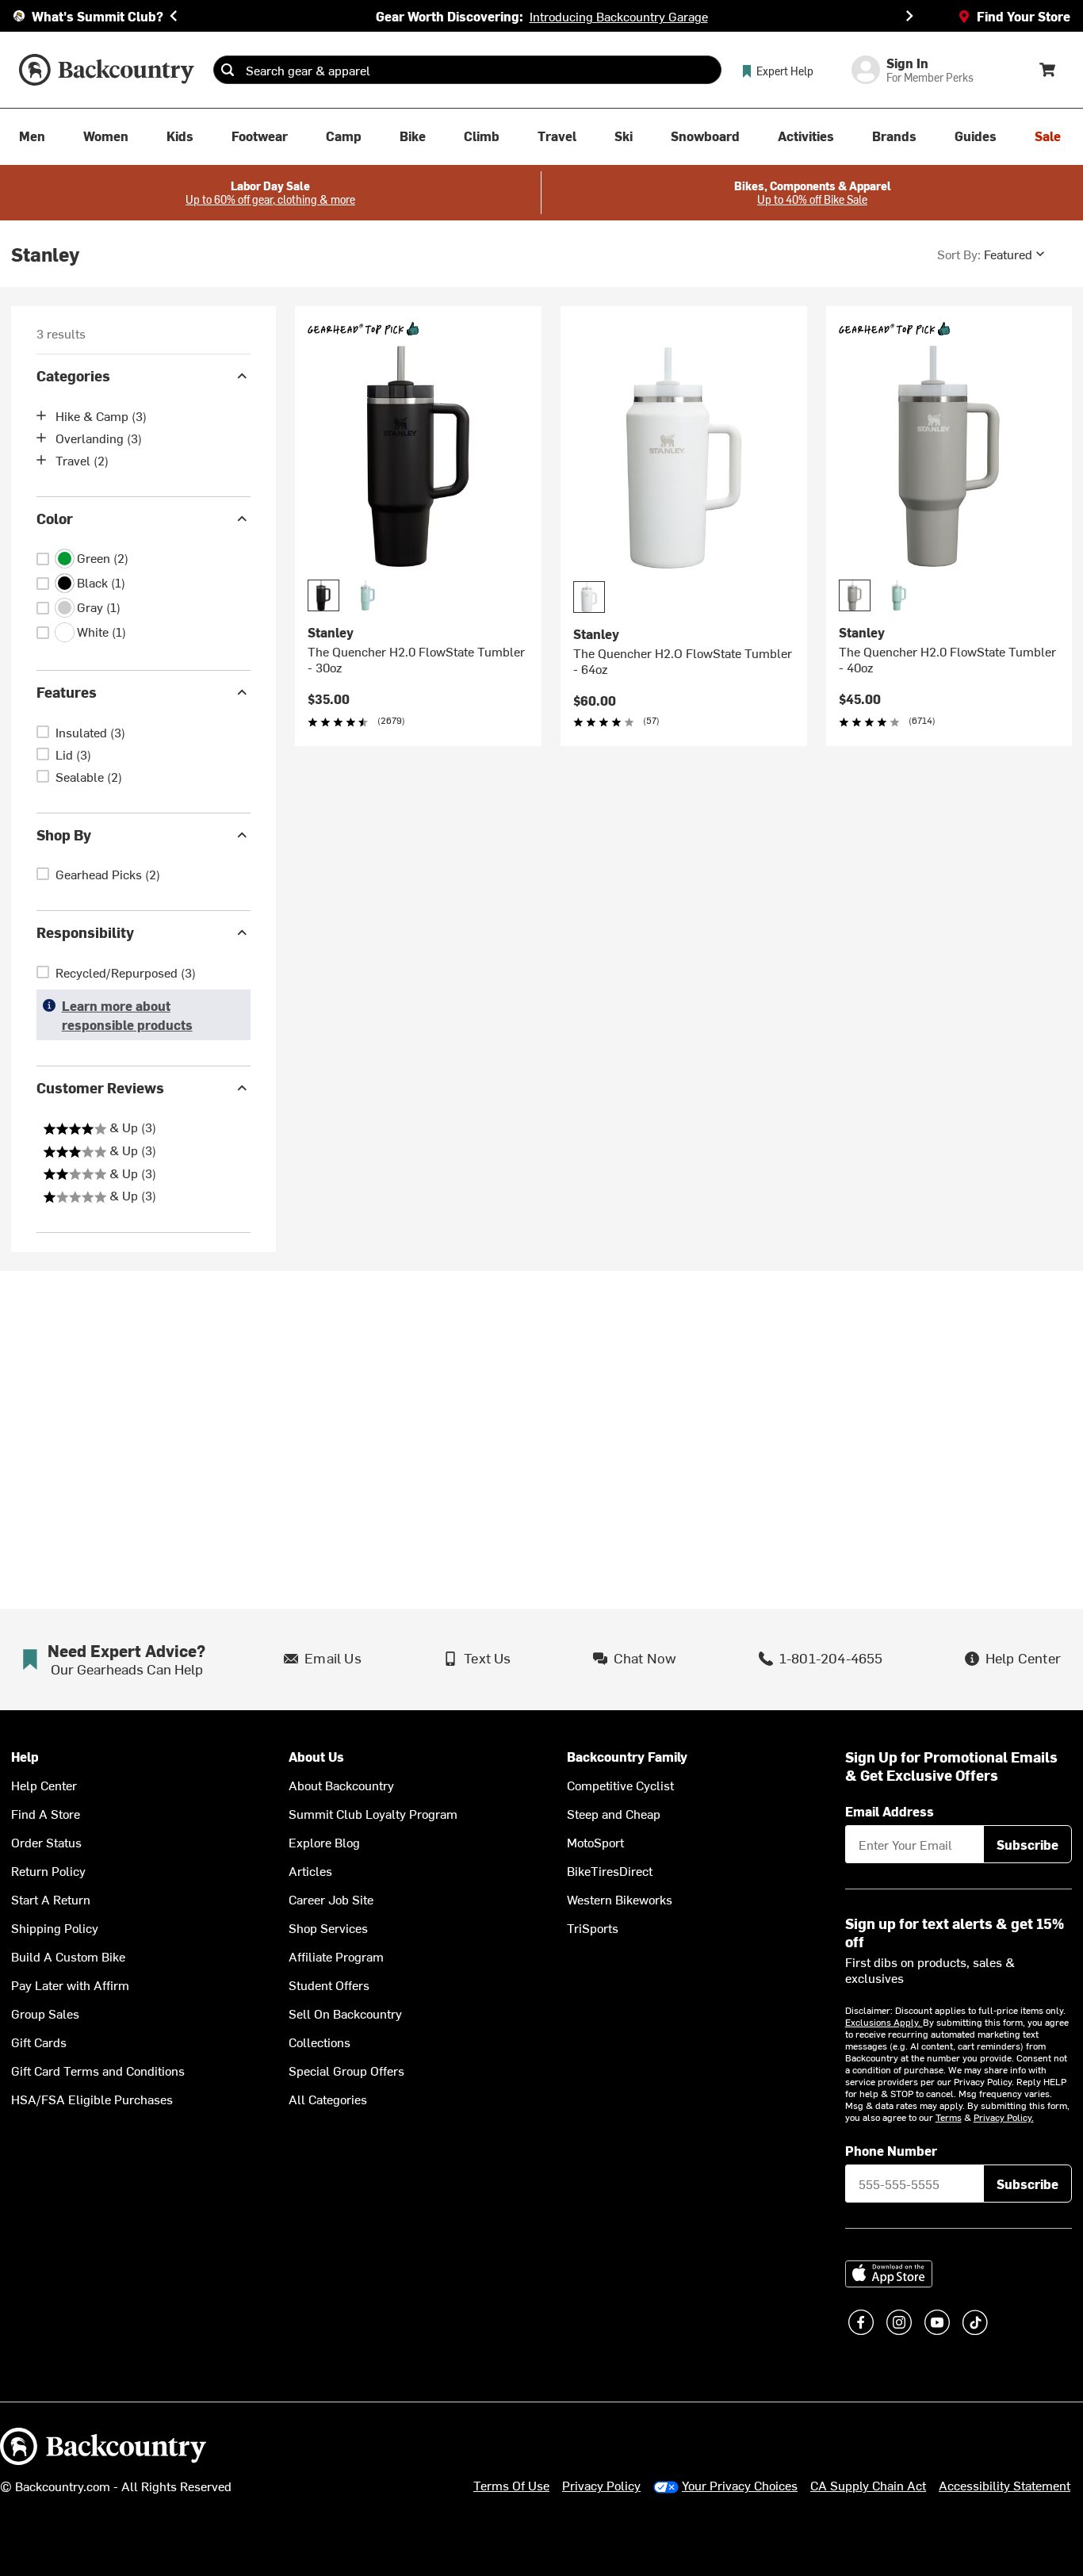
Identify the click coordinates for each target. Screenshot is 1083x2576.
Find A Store (46, 1813)
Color (55, 518)
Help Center (44, 1785)
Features (67, 692)
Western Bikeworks (620, 1899)
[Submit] (228, 70)
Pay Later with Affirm (70, 1985)
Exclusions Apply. (884, 2022)
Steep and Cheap (614, 1813)
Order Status (46, 1842)
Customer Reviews (100, 1087)
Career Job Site (331, 1899)
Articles (310, 1870)
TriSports (593, 1927)
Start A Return (51, 1899)
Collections (320, 2042)
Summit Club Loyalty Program (373, 1813)
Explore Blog (324, 1842)
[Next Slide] (909, 16)
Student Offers (329, 1985)
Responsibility (85, 932)
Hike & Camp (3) (101, 415)
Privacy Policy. (1004, 2117)
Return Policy (48, 1870)
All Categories (328, 2099)
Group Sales (45, 2013)
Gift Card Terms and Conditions (98, 2070)
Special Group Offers (346, 2070)
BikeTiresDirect (610, 1870)
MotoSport (595, 1842)
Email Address (890, 1811)
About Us (316, 1757)
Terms (949, 2117)
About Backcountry (341, 1785)
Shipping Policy (55, 1927)
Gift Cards (39, 2042)
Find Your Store (1024, 16)
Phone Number (891, 2150)
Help (25, 1757)
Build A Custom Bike (68, 1956)
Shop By (64, 834)
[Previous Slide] (174, 16)
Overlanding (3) (99, 438)
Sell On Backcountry (345, 2013)
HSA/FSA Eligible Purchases (92, 2099)
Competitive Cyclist (620, 1785)
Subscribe (1028, 1844)
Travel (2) (82, 460)
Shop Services (328, 1927)
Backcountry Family (627, 1757)
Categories (73, 375)
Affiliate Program (336, 1956)
